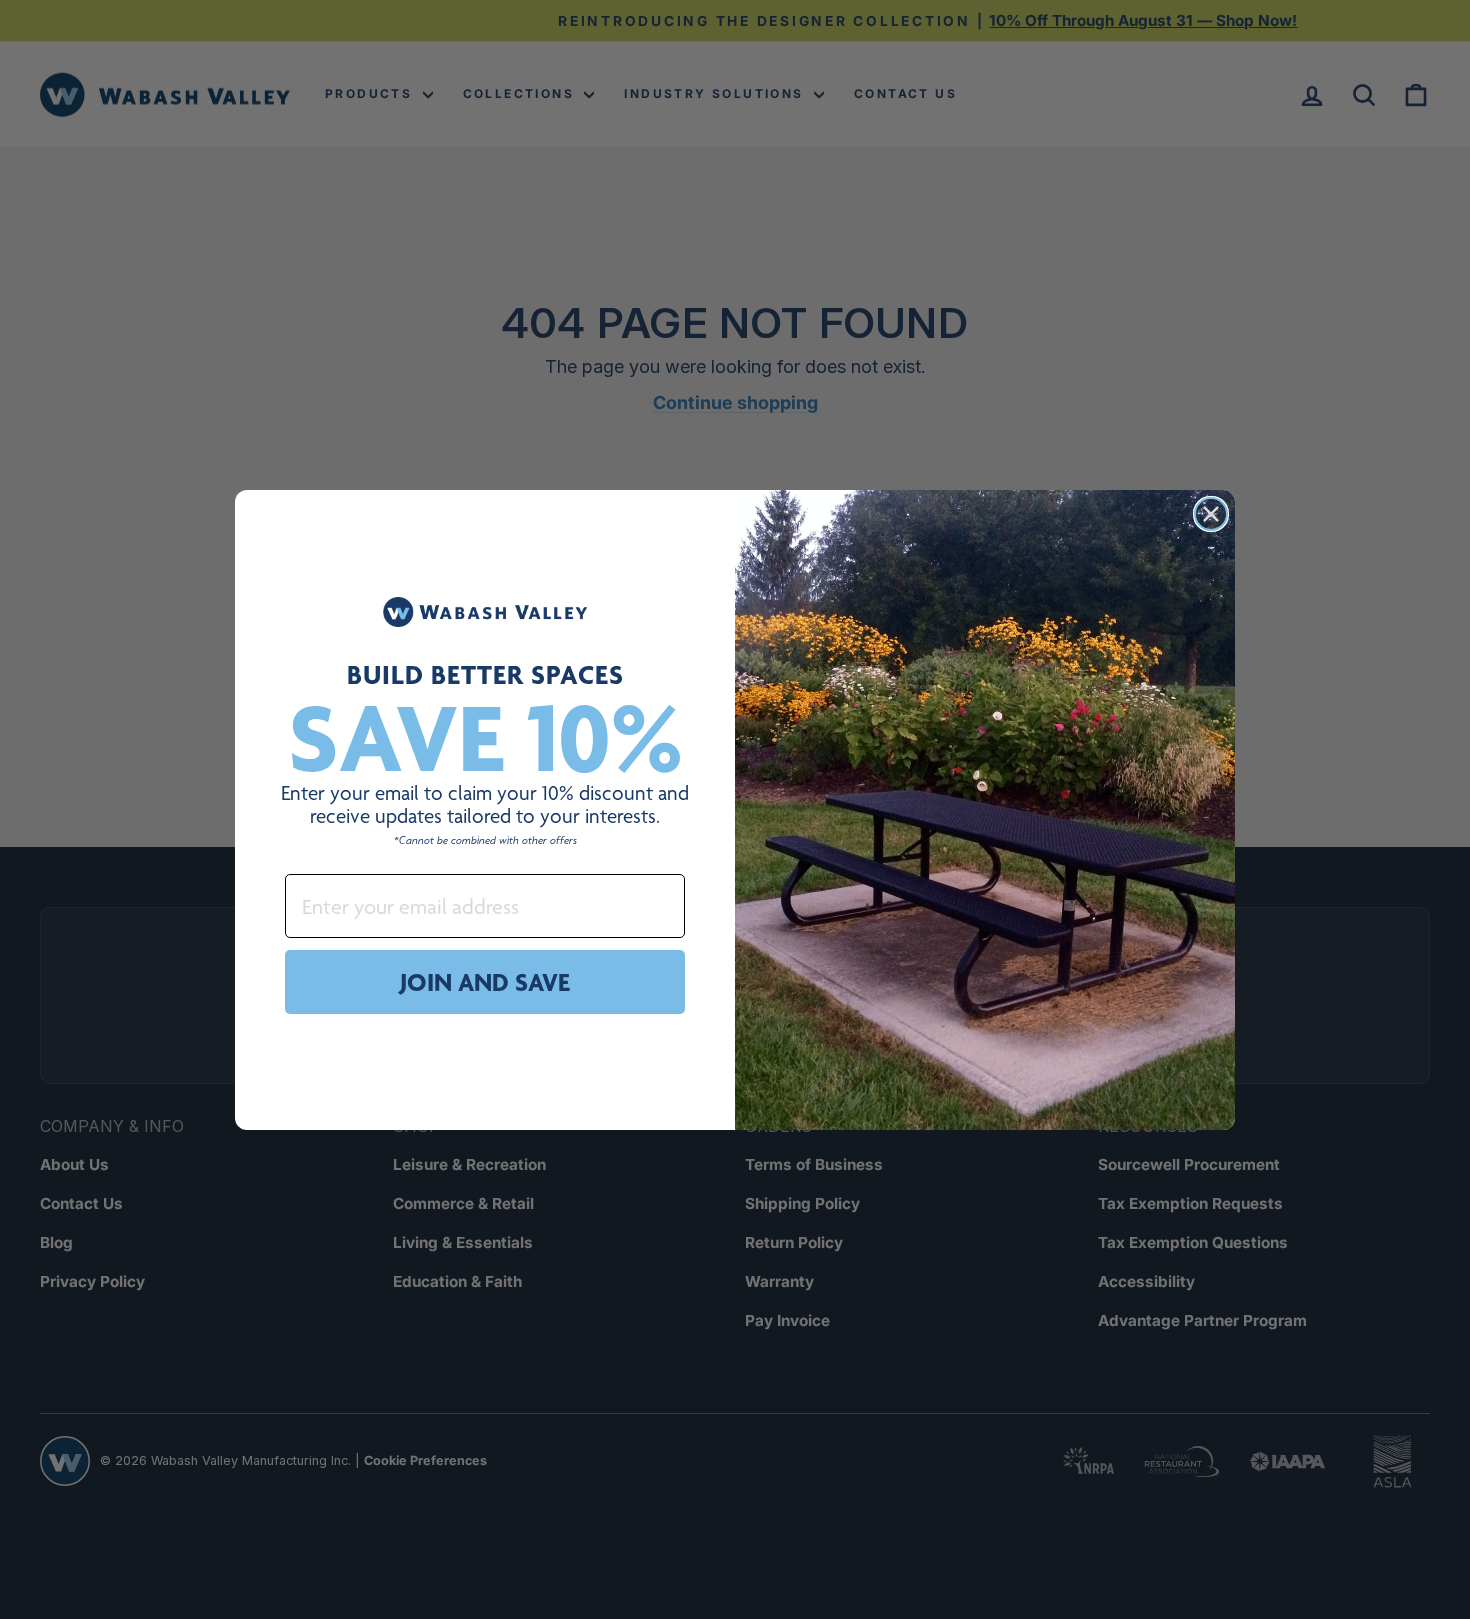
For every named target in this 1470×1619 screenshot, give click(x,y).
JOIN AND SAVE (485, 982)
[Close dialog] (1211, 514)
